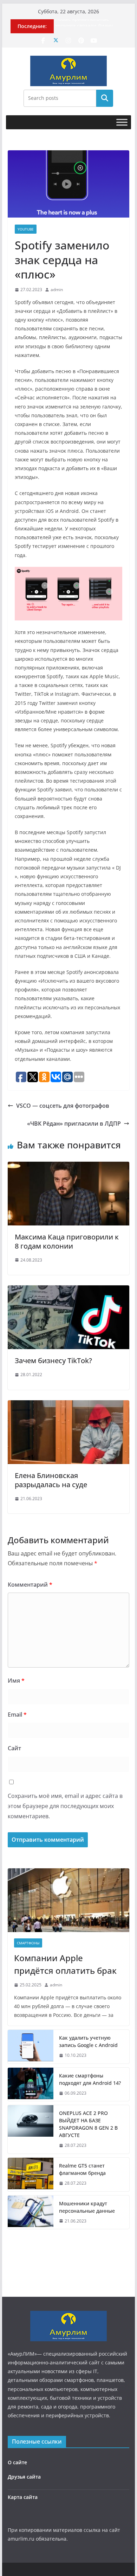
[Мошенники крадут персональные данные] (31, 2212)
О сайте (17, 2462)
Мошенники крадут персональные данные (87, 2207)
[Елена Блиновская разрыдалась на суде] (68, 1405)
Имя (16, 1681)
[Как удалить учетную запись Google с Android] (31, 2047)
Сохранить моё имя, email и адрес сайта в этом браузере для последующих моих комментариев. (65, 1806)
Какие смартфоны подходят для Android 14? (90, 2079)
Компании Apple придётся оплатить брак (65, 1964)
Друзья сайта (24, 2477)
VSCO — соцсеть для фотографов (63, 1106)
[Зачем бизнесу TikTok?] (68, 1290)
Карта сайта (23, 2497)
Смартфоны (28, 1943)
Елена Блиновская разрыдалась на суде (51, 1480)
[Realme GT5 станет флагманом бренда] (31, 2175)
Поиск (105, 98)
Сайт (14, 1748)
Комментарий (30, 1585)
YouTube (26, 229)
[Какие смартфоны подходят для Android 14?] (31, 2084)
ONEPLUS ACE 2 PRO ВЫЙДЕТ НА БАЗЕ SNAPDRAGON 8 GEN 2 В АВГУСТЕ (88, 2124)
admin (57, 290)
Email (17, 1715)
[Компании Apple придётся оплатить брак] (68, 1900)
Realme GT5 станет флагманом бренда (82, 2169)
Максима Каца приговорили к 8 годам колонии (67, 1241)
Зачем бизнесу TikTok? (53, 1361)
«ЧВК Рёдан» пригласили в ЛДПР (74, 1124)
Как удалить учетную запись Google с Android (88, 2041)
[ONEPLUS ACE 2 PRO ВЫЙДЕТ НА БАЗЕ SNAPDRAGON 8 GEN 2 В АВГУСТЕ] (31, 2129)
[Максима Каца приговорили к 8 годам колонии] (68, 1167)
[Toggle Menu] (122, 122)
